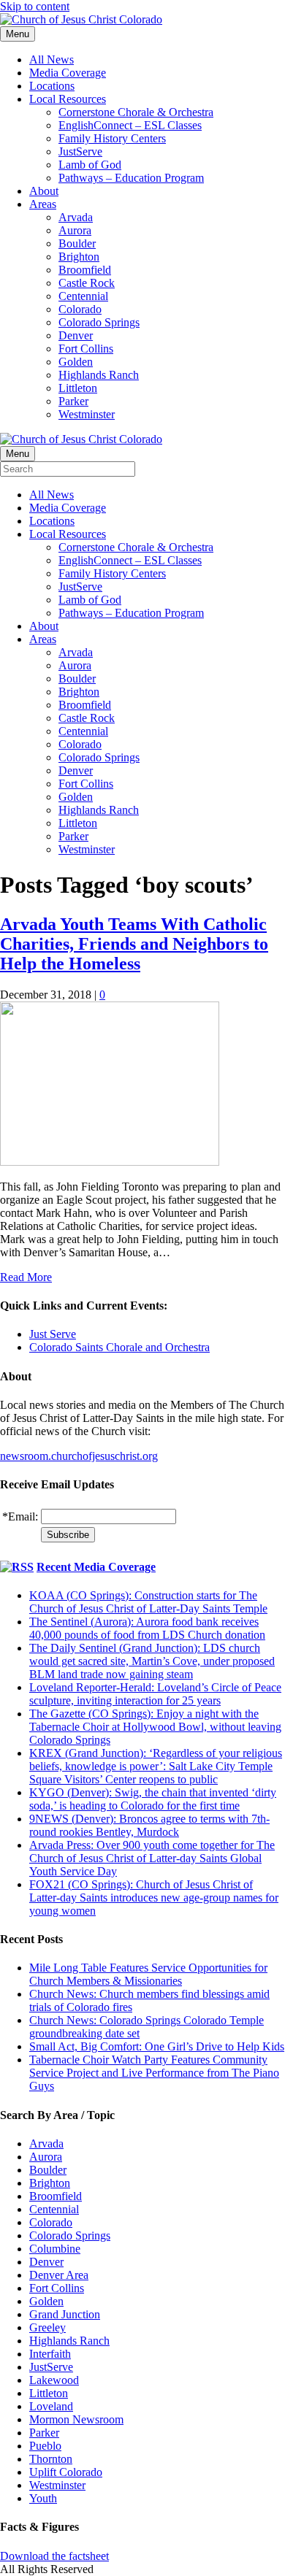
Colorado (80, 309)
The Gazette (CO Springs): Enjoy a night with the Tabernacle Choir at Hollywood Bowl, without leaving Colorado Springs (155, 1727)
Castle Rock (87, 283)
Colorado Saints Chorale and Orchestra (119, 1347)
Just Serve (53, 1334)
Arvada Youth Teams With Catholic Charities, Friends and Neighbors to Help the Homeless (134, 944)
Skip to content (35, 6)
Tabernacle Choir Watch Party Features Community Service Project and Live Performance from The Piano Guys (154, 2073)
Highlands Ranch (99, 375)
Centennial (83, 296)
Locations (52, 86)
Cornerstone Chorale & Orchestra (136, 112)
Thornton (51, 2459)
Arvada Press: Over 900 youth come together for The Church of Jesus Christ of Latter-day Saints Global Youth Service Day (152, 1858)
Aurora (75, 230)
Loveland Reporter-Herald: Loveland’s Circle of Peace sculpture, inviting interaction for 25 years (155, 1694)
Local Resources (68, 99)
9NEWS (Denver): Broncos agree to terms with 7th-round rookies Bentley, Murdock (149, 1825)
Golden (76, 362)
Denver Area (59, 2275)
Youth (43, 2498)
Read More (26, 1277)
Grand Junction (65, 2314)
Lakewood (54, 2380)
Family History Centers (112, 138)
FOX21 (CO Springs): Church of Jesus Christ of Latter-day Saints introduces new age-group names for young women (154, 1898)
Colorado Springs (99, 322)
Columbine (55, 2249)
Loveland (51, 2406)
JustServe (80, 151)
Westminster (87, 414)
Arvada (76, 217)
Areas (43, 204)
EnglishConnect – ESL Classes (130, 125)
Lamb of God (90, 165)
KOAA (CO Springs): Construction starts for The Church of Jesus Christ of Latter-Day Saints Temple (148, 1602)
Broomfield (85, 270)
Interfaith (50, 2354)
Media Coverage (68, 73)
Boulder (77, 243)
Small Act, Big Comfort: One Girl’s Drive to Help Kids (157, 2046)
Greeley (47, 2327)
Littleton (78, 388)
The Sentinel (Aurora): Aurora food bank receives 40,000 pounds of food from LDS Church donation (147, 1628)
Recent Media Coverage (96, 1567)
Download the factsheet (54, 2556)
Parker (73, 401)
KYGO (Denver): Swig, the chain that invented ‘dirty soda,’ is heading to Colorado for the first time (153, 1799)
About (44, 191)
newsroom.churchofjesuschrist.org (79, 1456)
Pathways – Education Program (131, 178)
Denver (76, 335)
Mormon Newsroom (76, 2419)
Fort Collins (86, 349)
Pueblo (45, 2446)
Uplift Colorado (66, 2472)
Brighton (79, 257)
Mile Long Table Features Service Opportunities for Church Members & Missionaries (148, 1974)
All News (52, 59)
